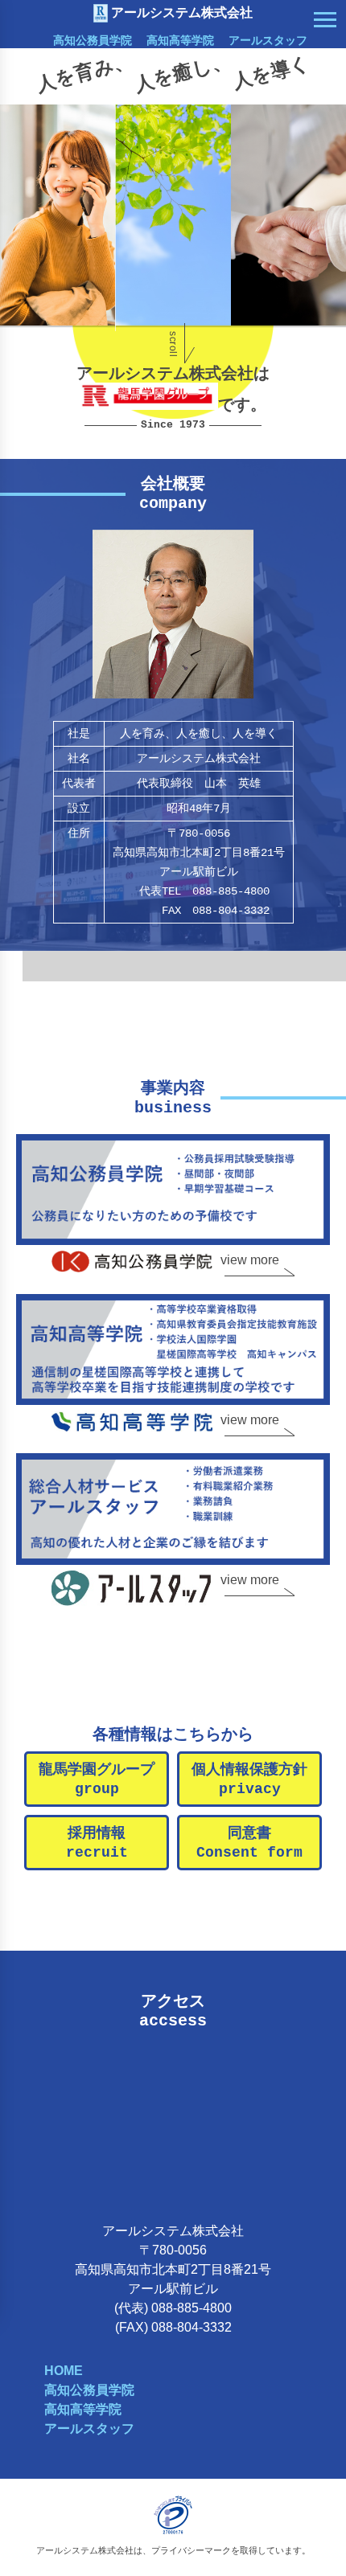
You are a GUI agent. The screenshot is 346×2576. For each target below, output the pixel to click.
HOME (64, 2371)
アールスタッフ (268, 40)
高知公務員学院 (93, 40)
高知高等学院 (180, 40)
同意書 (249, 1843)
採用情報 (97, 1843)
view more (250, 1260)
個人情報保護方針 (249, 1779)
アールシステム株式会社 (182, 12)
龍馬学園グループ (97, 1779)
